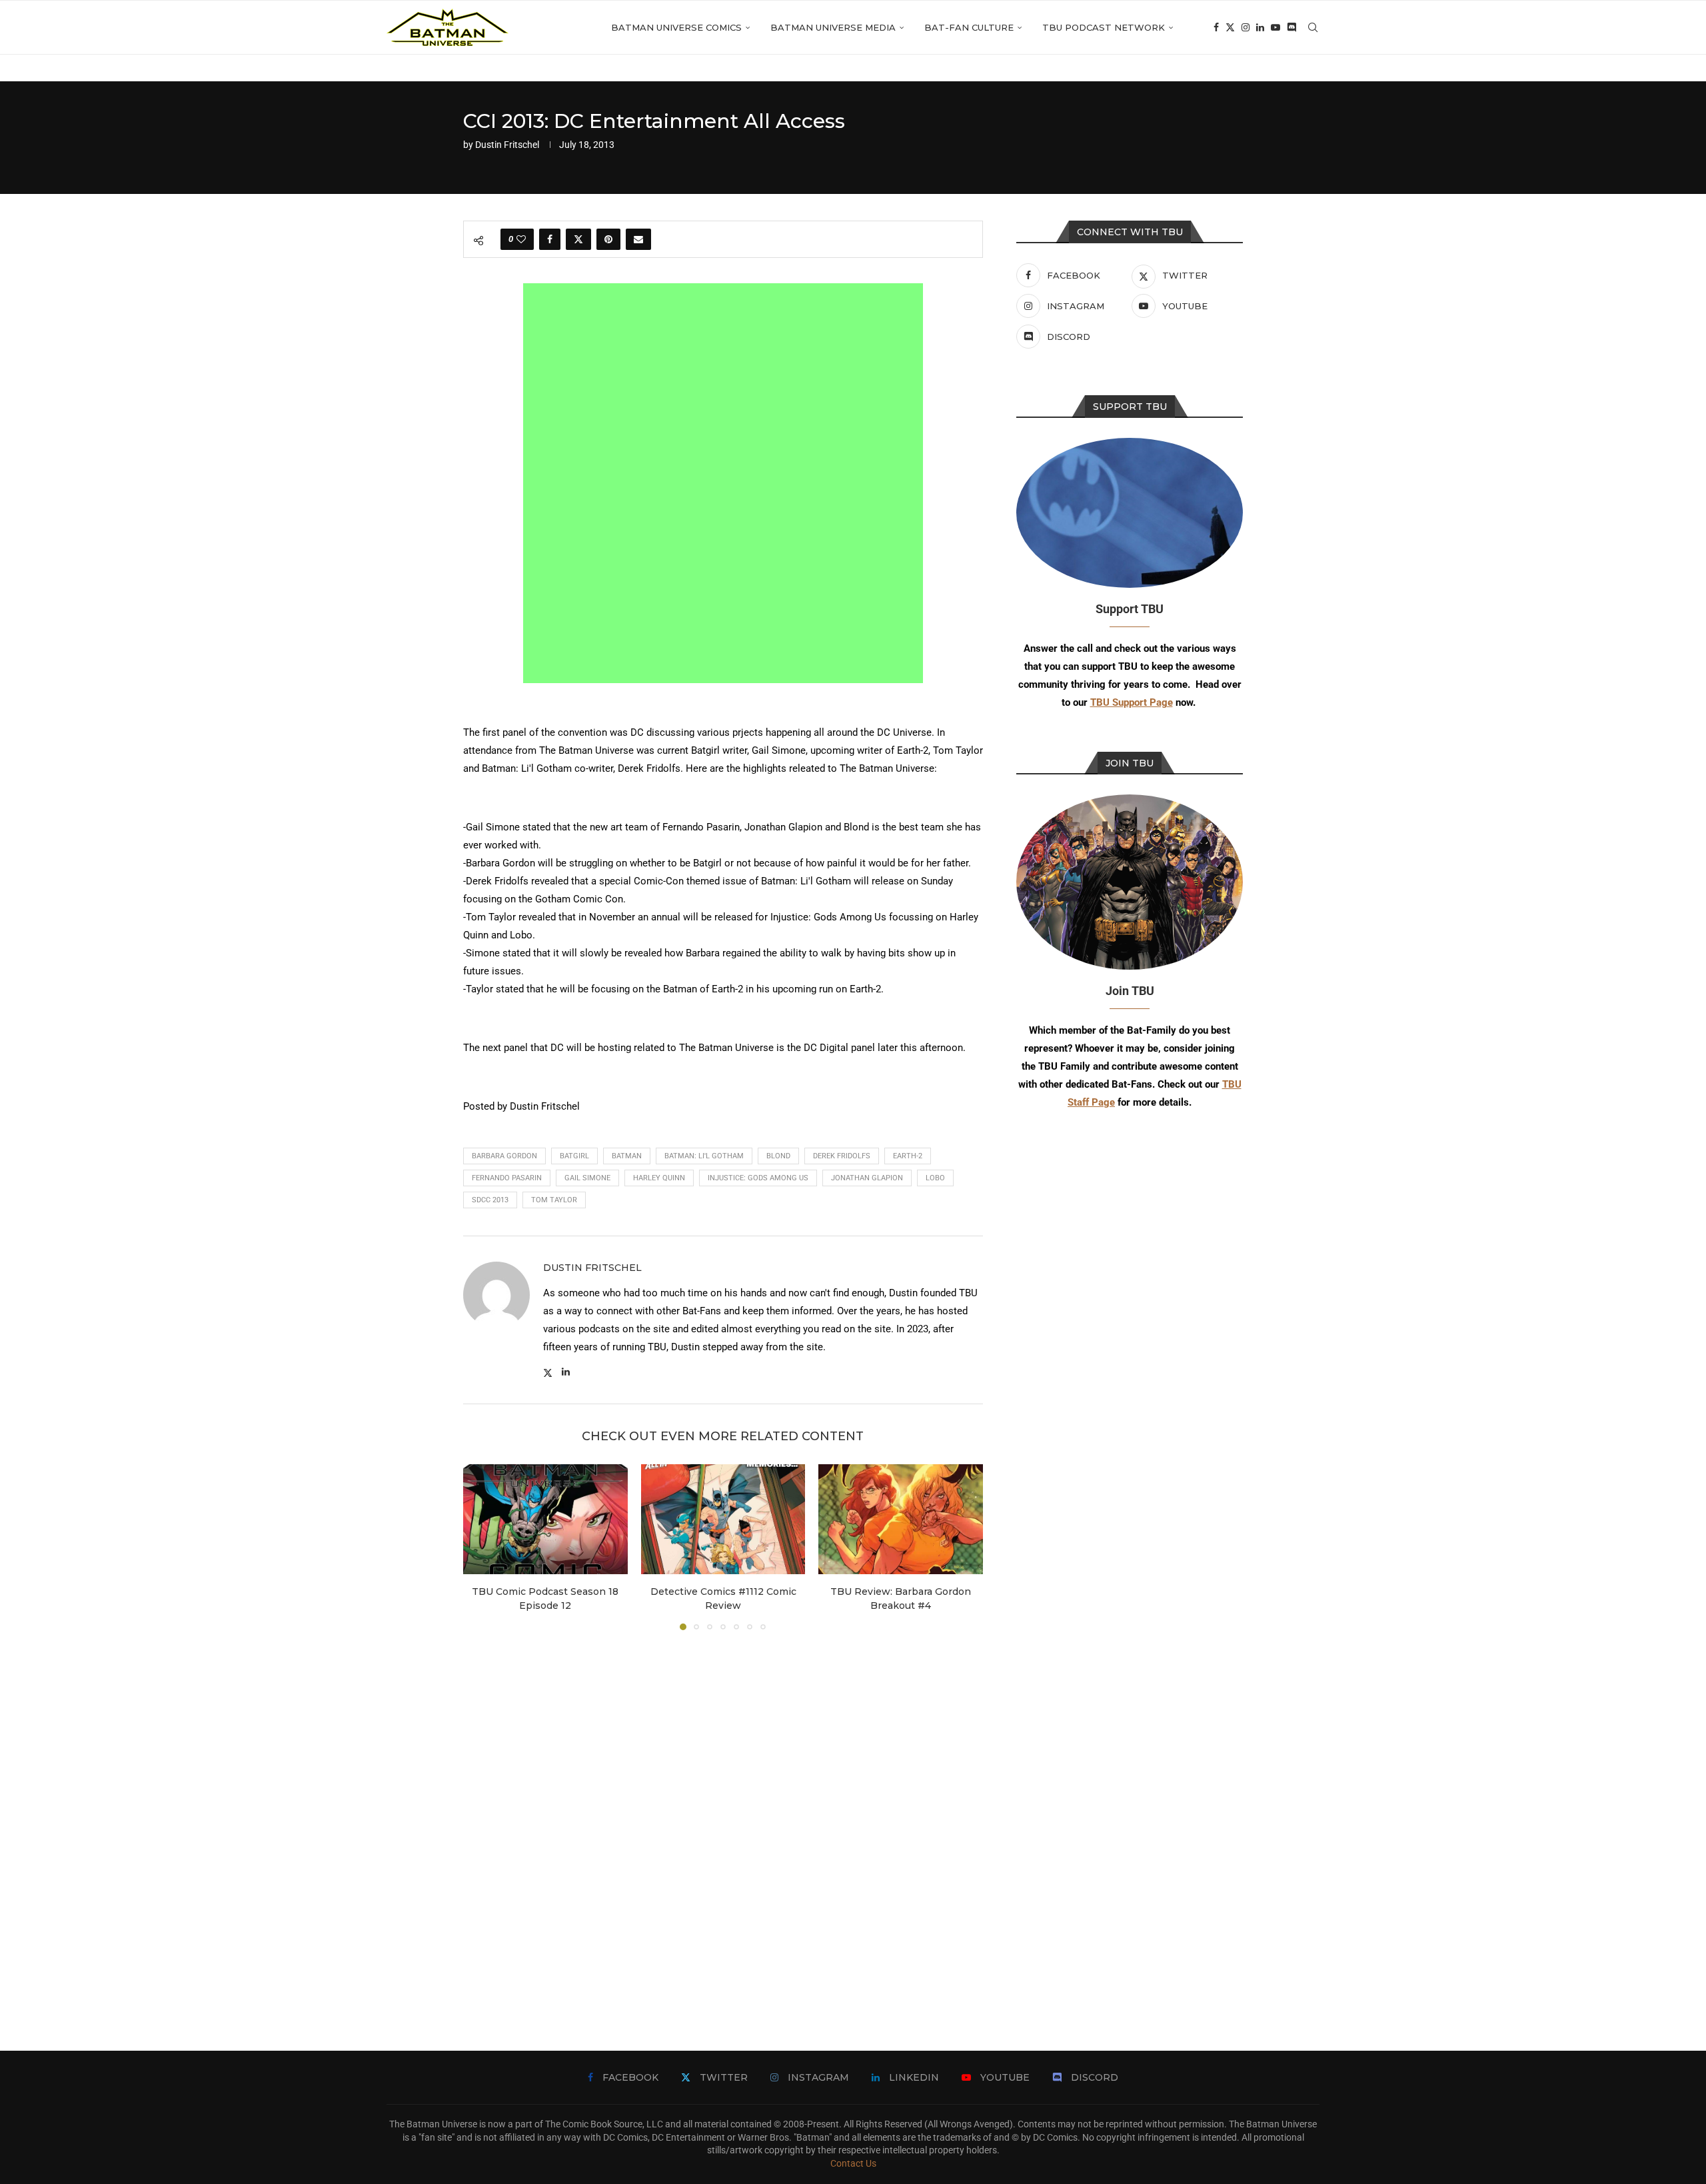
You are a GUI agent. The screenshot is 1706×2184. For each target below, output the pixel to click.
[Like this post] (521, 239)
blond (778, 1156)
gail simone (587, 1178)
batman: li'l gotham (704, 1156)
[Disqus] (723, 1821)
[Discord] (1291, 27)
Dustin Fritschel (507, 145)
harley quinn (659, 1178)
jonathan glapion (867, 1178)
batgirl (574, 1156)
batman (627, 1156)
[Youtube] (1276, 27)
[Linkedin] (1260, 27)
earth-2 (908, 1156)
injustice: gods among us (758, 1178)
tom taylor (554, 1200)
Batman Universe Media (833, 27)
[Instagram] (1246, 27)
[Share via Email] (638, 239)
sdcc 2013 (490, 1200)
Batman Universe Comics (676, 27)
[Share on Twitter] (578, 239)
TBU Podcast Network (1104, 27)
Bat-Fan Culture (969, 27)
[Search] (1313, 27)
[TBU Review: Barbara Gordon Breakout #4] (901, 1519)
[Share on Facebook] (550, 239)
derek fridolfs (842, 1156)
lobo (935, 1178)
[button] (481, 1547)
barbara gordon (504, 1156)
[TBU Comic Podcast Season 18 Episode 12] (545, 1519)
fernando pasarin (507, 1178)
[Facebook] (1216, 27)
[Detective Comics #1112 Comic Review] (723, 1519)
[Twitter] (1230, 27)
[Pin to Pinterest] (608, 239)
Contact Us (853, 2163)
